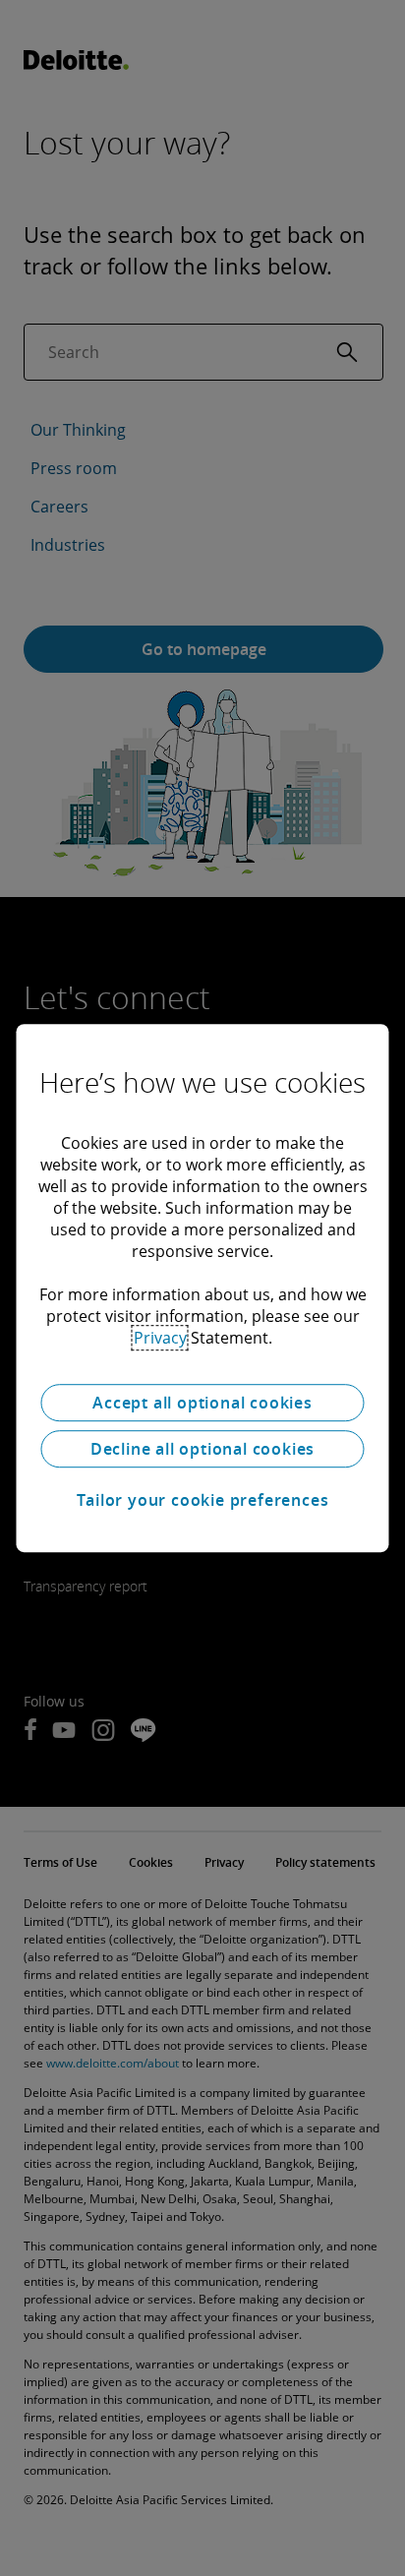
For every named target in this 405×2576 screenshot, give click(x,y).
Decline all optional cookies (202, 1449)
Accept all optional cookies (202, 1403)
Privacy (160, 1338)
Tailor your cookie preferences (203, 1500)
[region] (202, 1288)
